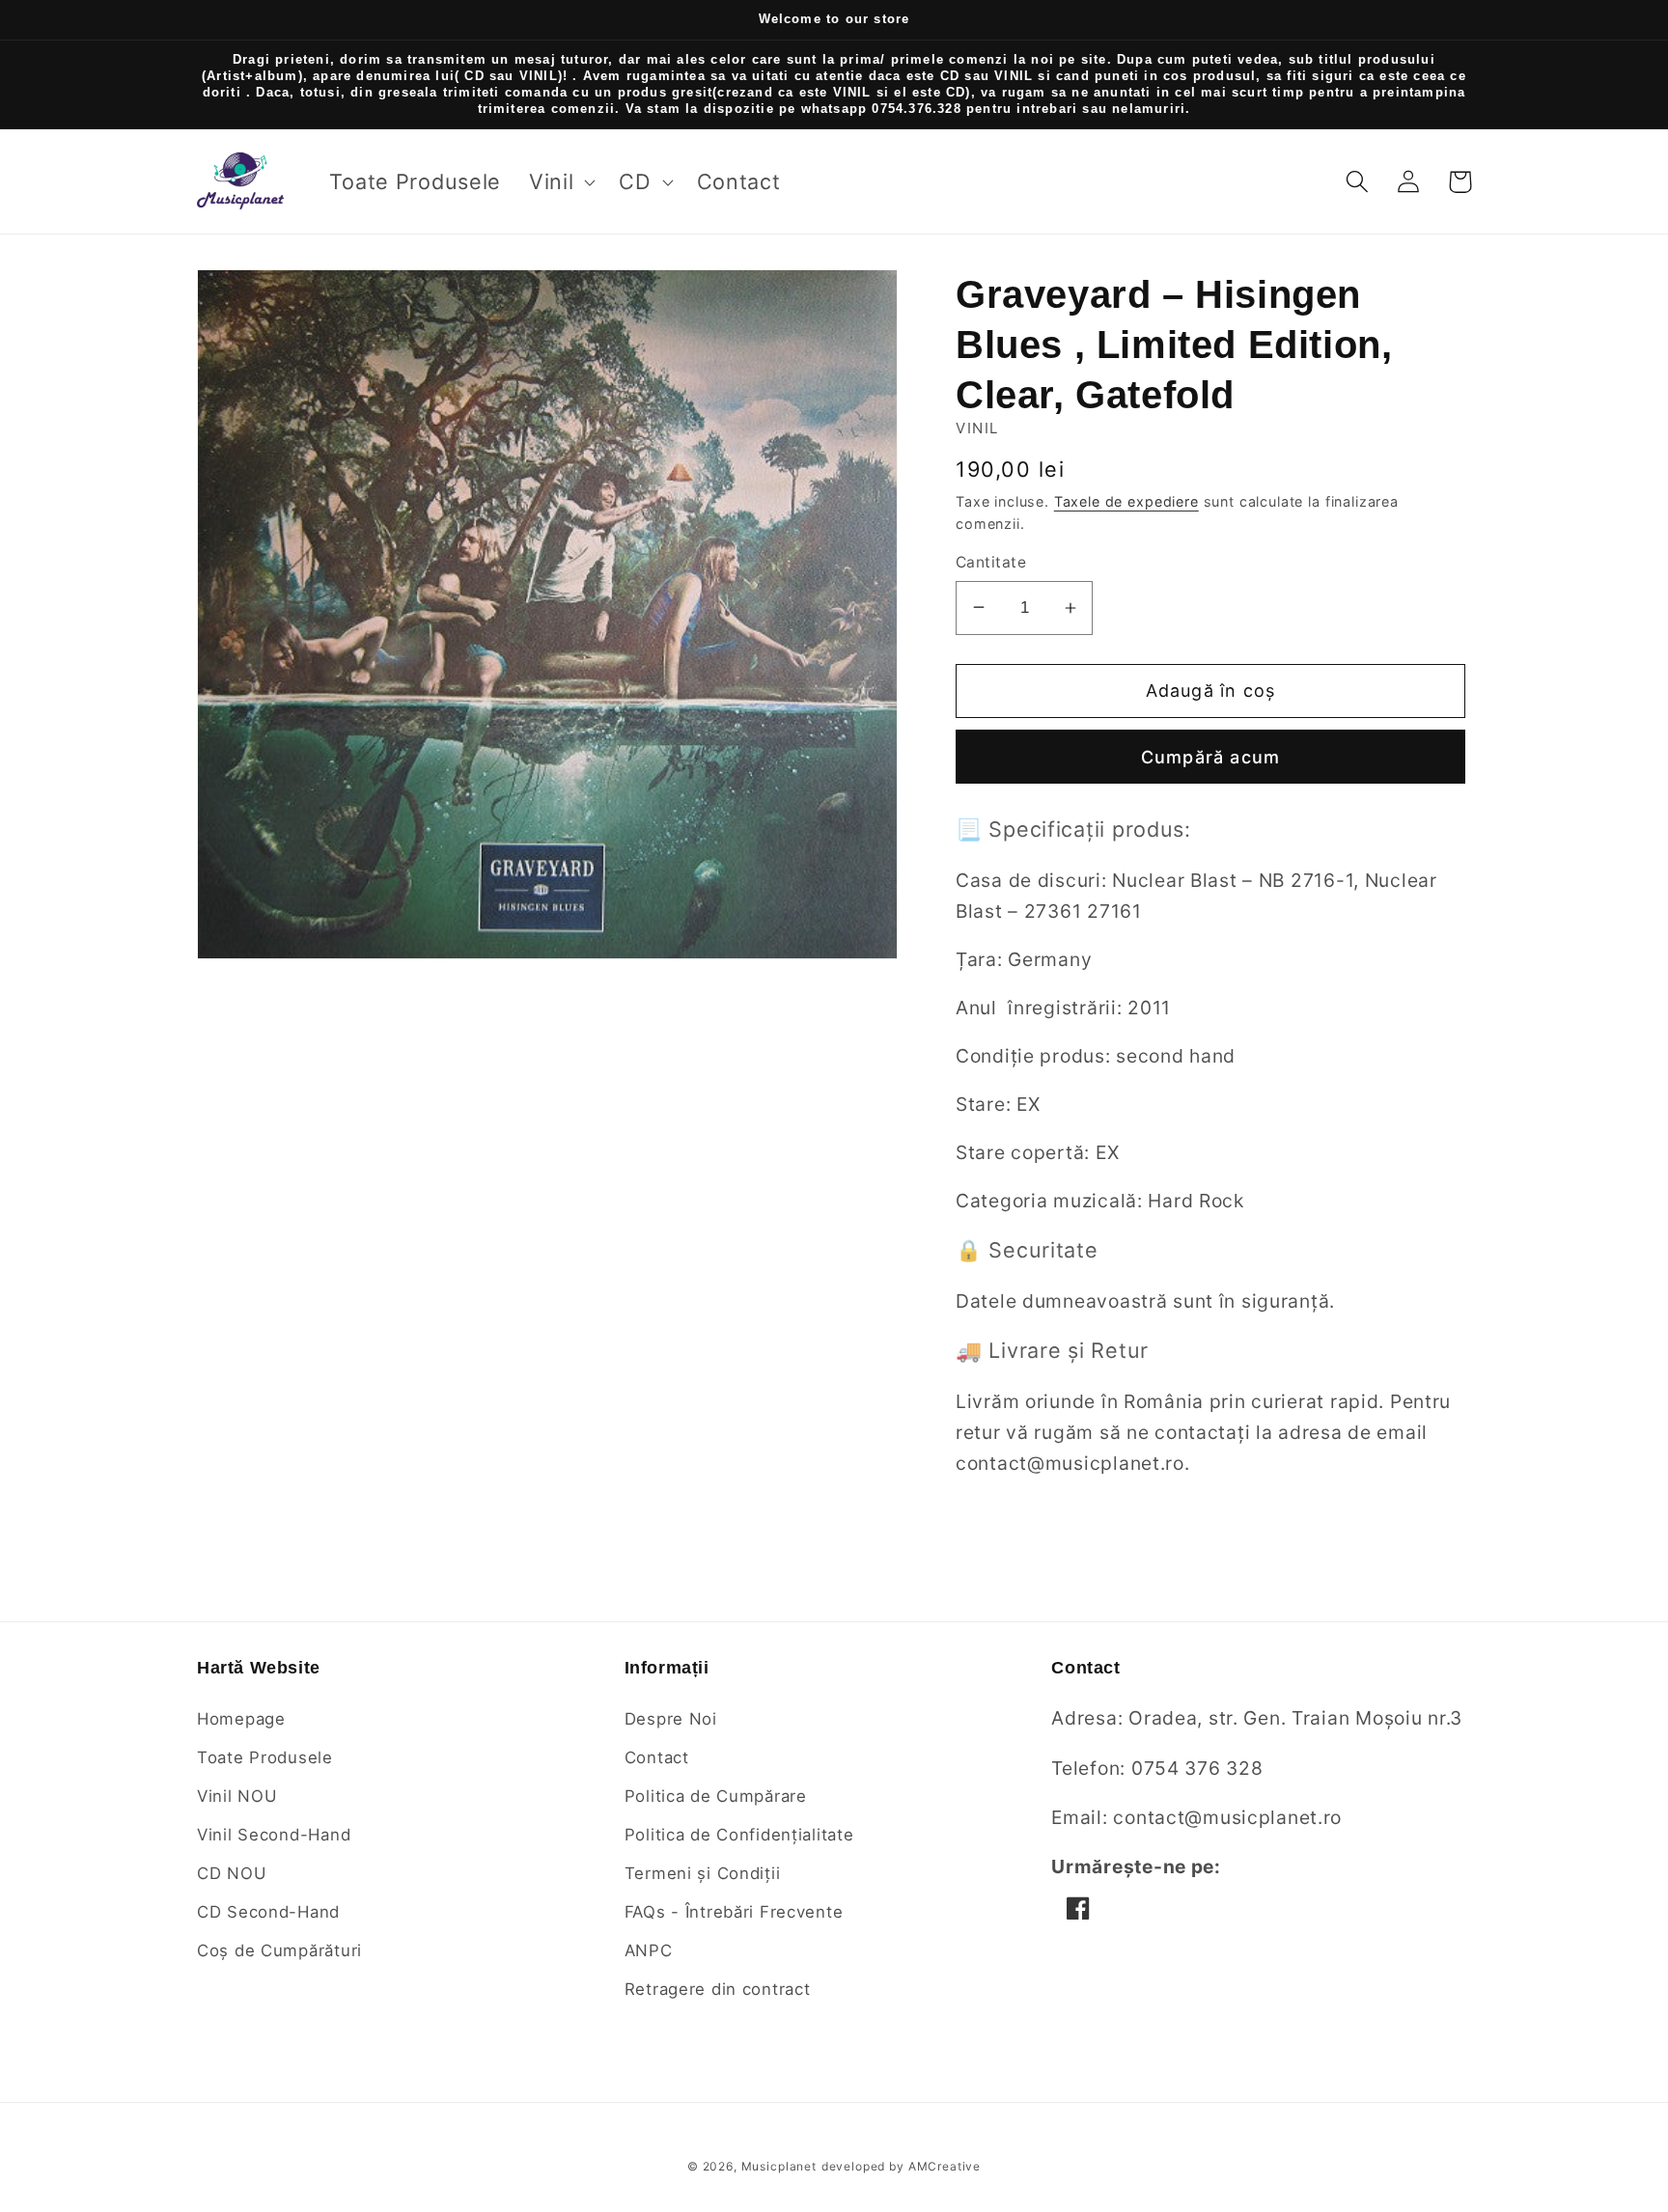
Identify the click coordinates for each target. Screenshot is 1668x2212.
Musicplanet (779, 2166)
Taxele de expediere (1126, 501)
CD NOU (231, 1873)
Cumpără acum (1210, 757)
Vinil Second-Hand (274, 1835)
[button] (560, 182)
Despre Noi (671, 1719)
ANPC (649, 1950)
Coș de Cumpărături (279, 1950)
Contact (657, 1757)
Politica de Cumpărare (716, 1796)
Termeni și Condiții (703, 1873)
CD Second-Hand (268, 1912)
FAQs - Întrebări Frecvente (734, 1912)
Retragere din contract (718, 1989)
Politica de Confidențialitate (739, 1835)
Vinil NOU (236, 1796)
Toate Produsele (265, 1757)
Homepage (241, 1719)
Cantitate (991, 562)
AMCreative (945, 2166)
